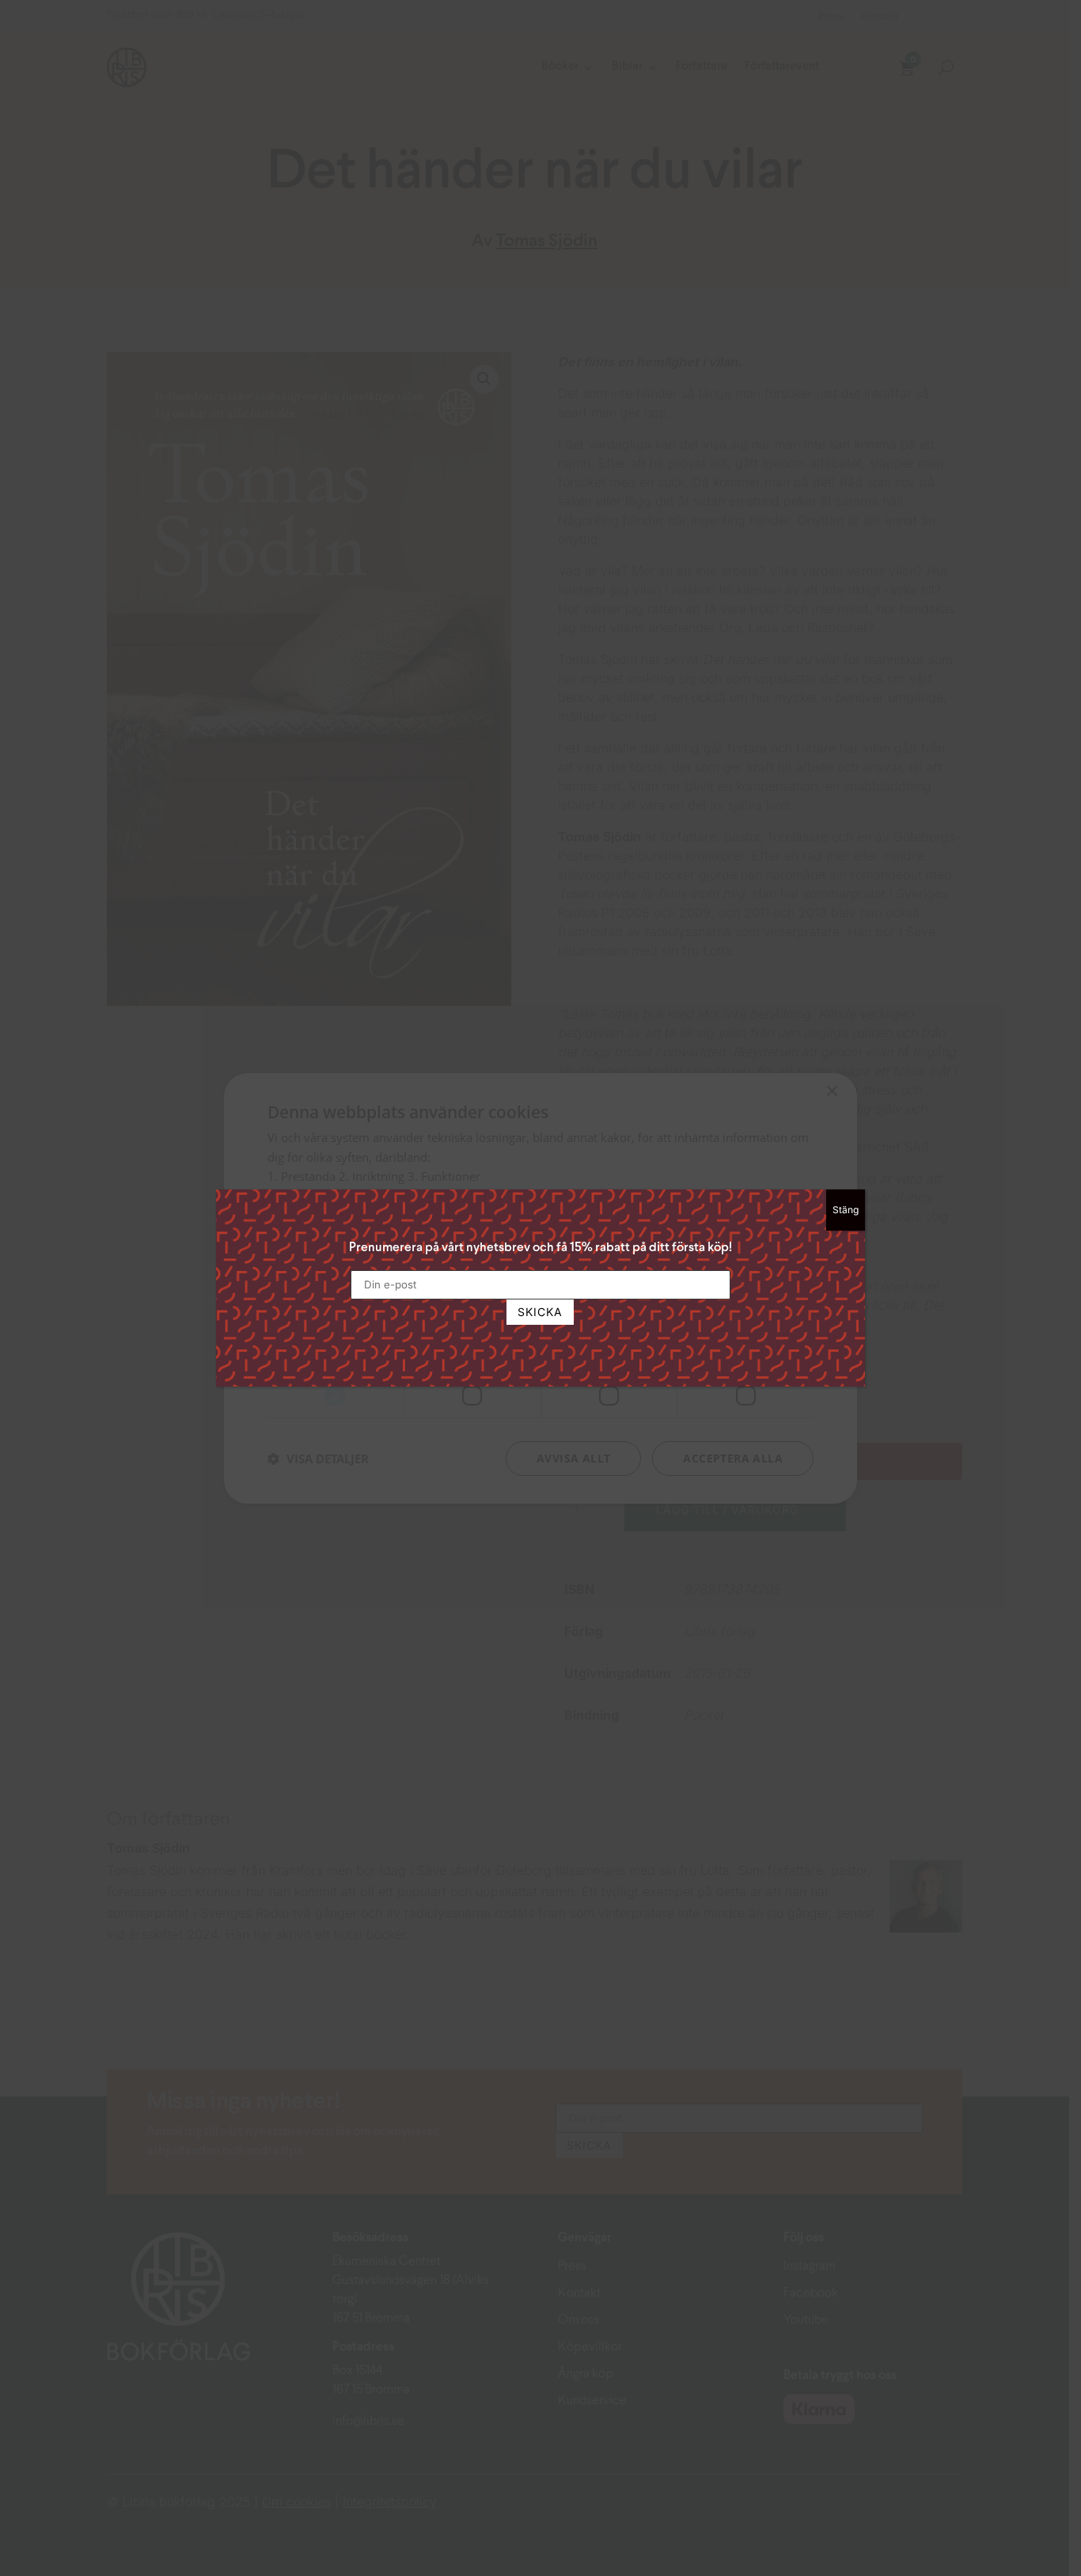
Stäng (846, 1210)
